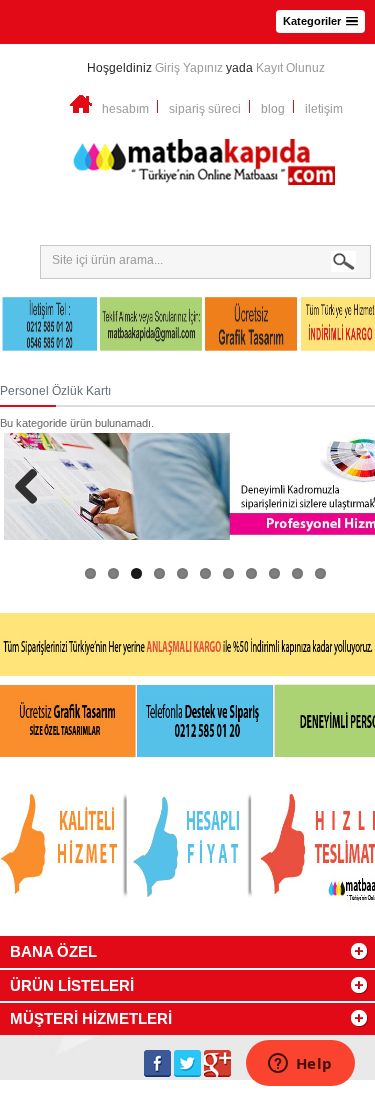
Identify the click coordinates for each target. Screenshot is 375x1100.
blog (273, 109)
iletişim (324, 109)
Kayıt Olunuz (290, 68)
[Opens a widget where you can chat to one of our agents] (300, 1065)
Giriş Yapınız (189, 68)
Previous (34, 486)
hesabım (125, 109)
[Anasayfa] (81, 109)
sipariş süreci (205, 109)
